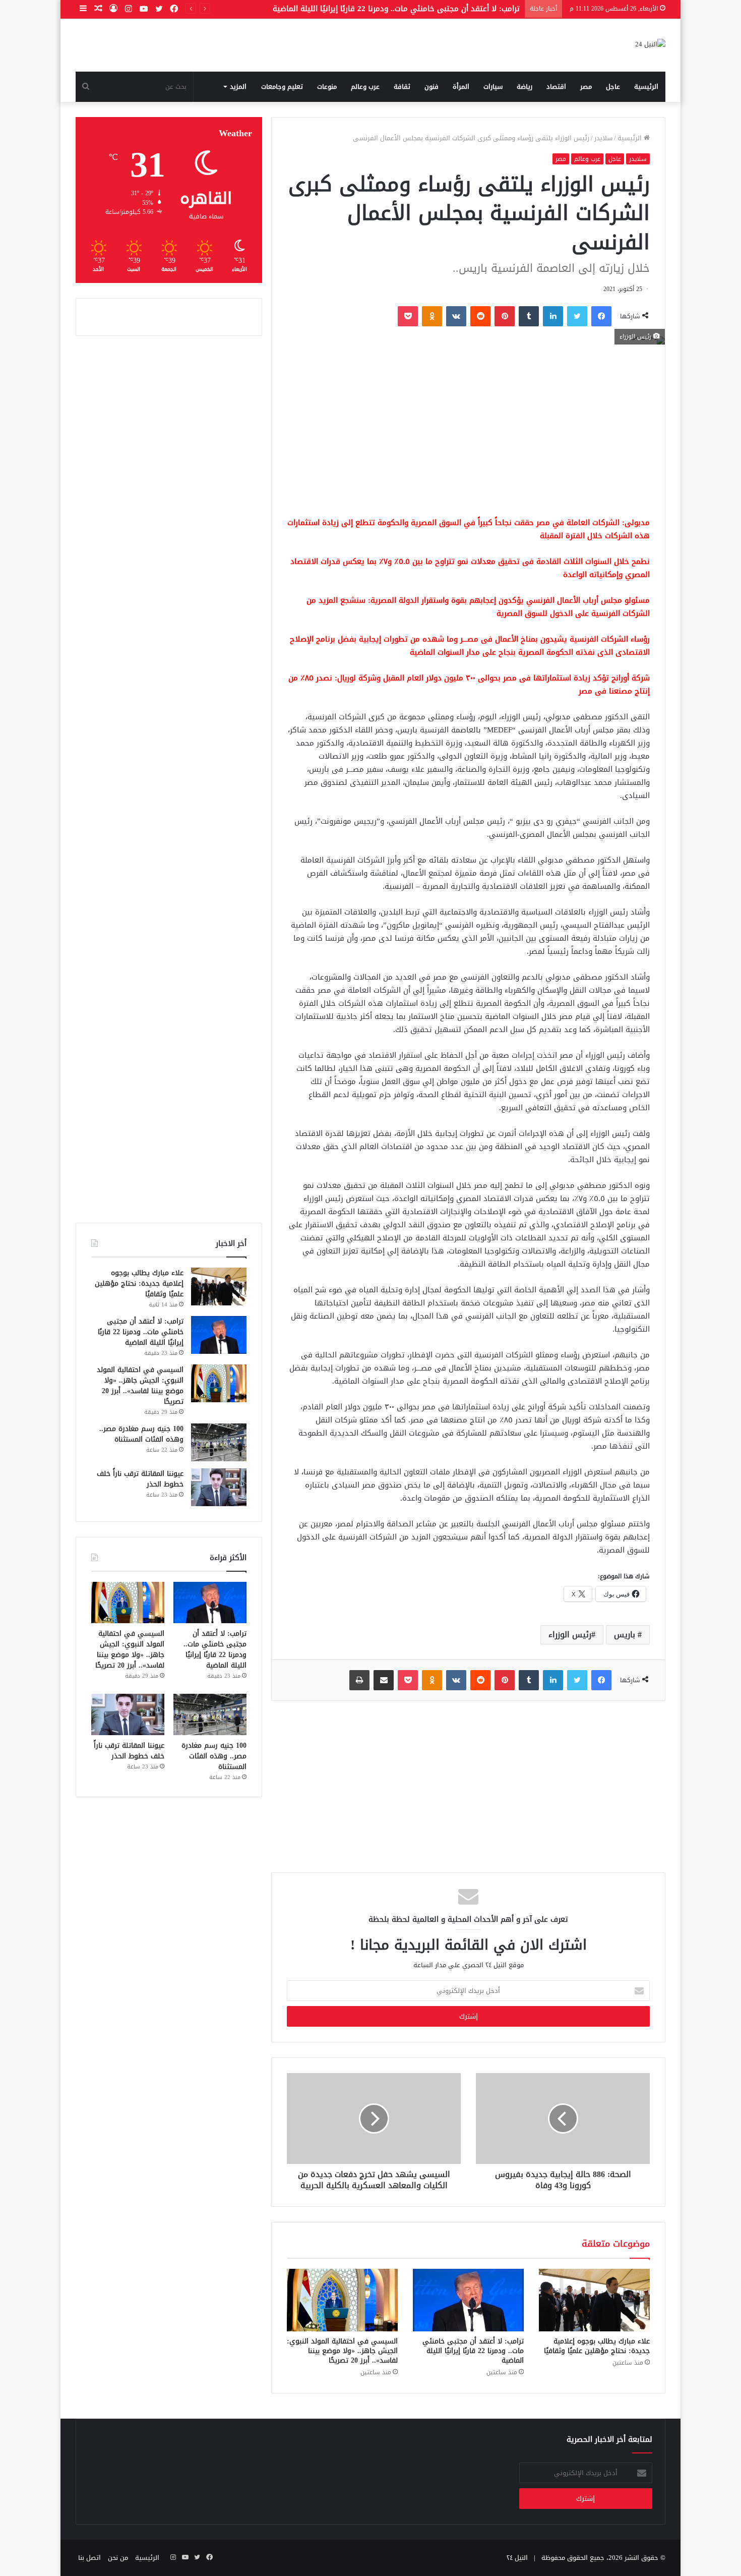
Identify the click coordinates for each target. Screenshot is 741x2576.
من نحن (118, 2558)
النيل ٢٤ (517, 2558)
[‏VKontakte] (456, 316)
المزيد (238, 87)
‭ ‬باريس (626, 1635)
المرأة (461, 87)
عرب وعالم (365, 87)
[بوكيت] (408, 316)
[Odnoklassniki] (432, 316)
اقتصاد (556, 87)
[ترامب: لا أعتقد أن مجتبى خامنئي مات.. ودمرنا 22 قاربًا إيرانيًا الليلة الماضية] (468, 2300)
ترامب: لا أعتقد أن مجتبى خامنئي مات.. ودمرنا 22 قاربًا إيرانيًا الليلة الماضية (473, 2351)
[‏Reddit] (480, 316)
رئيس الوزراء (570, 1635)
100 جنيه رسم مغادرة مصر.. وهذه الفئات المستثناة (141, 1434)
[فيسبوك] (601, 316)
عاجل (613, 87)
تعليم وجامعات (282, 87)
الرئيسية (646, 87)
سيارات (493, 87)
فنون (431, 87)
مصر (586, 87)
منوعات (327, 87)
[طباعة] (359, 1680)
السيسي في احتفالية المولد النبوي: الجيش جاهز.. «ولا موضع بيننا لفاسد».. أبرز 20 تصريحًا (371, 9)
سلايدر (603, 138)
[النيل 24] (650, 45)
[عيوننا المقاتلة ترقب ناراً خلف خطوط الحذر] (219, 1487)
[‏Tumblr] (529, 316)
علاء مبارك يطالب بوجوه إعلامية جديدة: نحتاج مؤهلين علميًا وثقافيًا (597, 2346)
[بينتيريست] (505, 316)
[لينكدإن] (553, 316)
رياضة (524, 87)
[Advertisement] (468, 430)
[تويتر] (577, 316)
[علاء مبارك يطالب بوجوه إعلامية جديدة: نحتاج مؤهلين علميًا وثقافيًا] (594, 2300)
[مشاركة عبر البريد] (384, 1680)
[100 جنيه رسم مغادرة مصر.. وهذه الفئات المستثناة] (219, 1442)
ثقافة (402, 87)
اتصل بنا (89, 2558)
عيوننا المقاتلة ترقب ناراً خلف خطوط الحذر (140, 1479)
